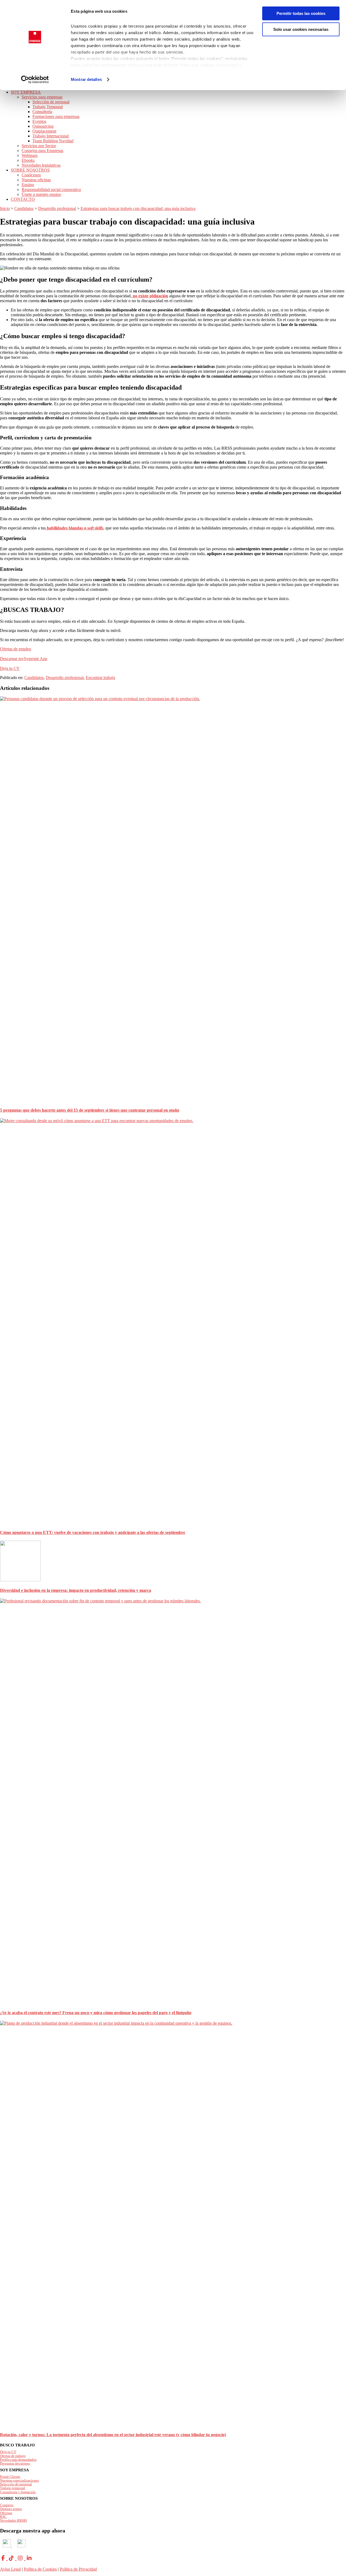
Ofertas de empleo (16, 649)
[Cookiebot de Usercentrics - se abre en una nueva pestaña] (35, 80)
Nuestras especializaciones (19, 2480)
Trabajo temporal (13, 2488)
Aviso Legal (10, 2569)
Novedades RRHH (13, 2520)
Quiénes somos (11, 2509)
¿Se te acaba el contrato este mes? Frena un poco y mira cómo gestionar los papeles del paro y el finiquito (96, 2013)
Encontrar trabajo (100, 678)
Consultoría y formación (18, 2492)
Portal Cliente (10, 2477)
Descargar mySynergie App (24, 659)
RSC (3, 2517)
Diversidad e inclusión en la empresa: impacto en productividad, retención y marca (76, 1590)
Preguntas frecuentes (15, 2463)
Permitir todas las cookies (301, 13)
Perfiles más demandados (18, 2460)
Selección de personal (16, 2484)
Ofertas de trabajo (13, 2456)
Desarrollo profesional (65, 678)
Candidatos (34, 678)
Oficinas (6, 2513)
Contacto (7, 2505)
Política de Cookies (40, 2569)
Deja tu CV (10, 668)
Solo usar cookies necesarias (301, 29)
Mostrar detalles (86, 79)
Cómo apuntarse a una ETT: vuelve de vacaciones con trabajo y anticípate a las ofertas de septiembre (93, 1532)
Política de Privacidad (78, 2569)
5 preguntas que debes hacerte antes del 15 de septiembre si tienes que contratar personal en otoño (90, 1110)
